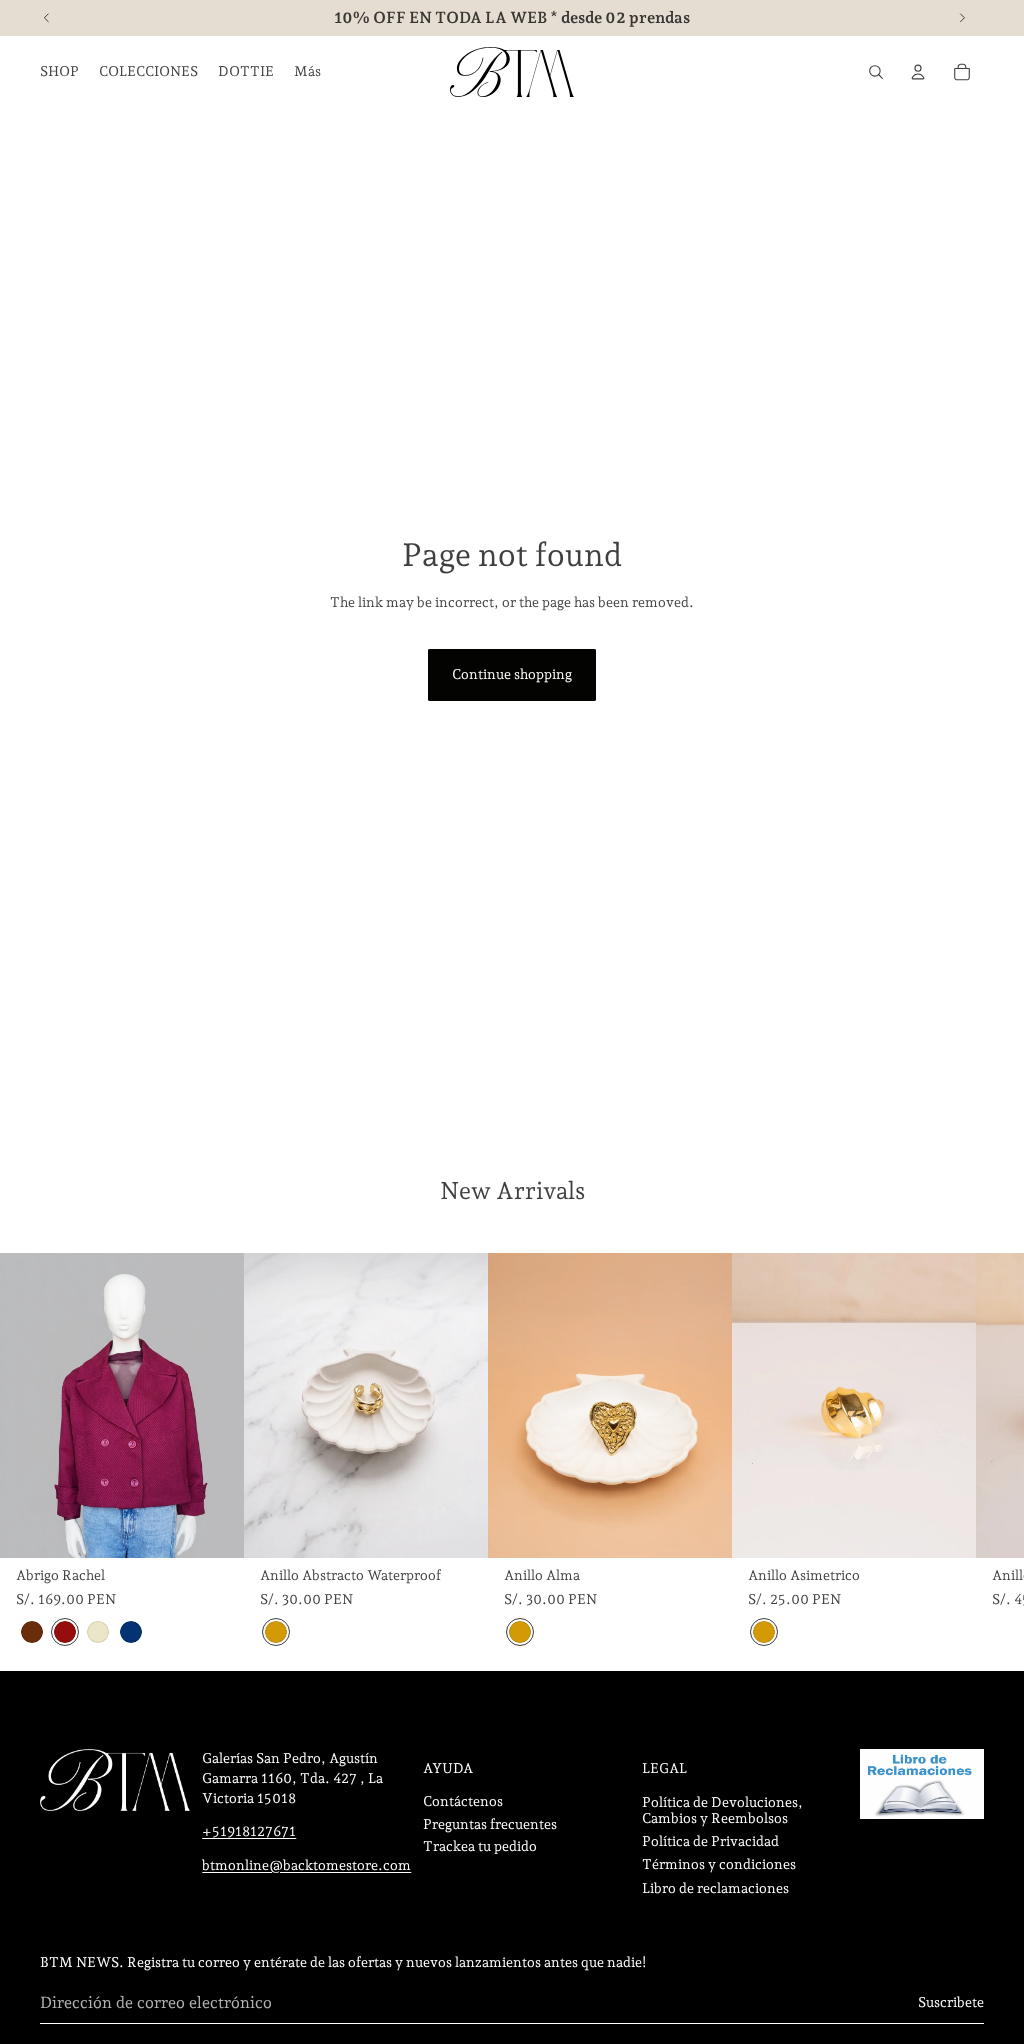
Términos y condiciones (719, 1864)
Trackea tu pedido (480, 1846)
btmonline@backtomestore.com (306, 1865)
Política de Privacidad (710, 1841)
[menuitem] (307, 72)
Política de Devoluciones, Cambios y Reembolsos (722, 1809)
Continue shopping (512, 674)
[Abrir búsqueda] (876, 72)
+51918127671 (249, 1831)
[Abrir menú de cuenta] (918, 72)
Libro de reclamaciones (715, 1888)
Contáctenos (463, 1801)
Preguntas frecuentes (490, 1824)
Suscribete (951, 2002)
